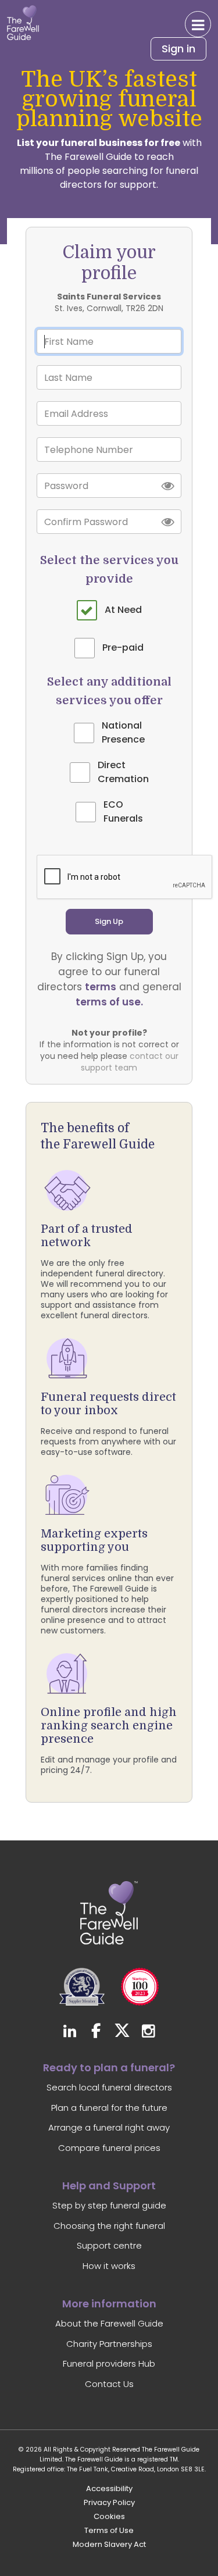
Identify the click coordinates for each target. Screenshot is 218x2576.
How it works (109, 2266)
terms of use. (109, 1002)
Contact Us (109, 2384)
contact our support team (130, 1062)
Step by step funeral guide (109, 2205)
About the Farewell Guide (109, 2323)
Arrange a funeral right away (109, 2127)
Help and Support (109, 2186)
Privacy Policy (109, 2502)
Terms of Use (109, 2530)
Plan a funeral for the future (109, 2108)
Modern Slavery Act (109, 2544)
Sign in (178, 49)
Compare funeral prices (109, 2148)
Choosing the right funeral (109, 2226)
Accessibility (109, 2488)
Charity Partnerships (109, 2344)
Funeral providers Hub (109, 2363)
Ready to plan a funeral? (109, 2067)
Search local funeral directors (109, 2087)
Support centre (109, 2245)
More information (109, 2304)
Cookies (109, 2516)
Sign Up (109, 921)
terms (101, 987)
